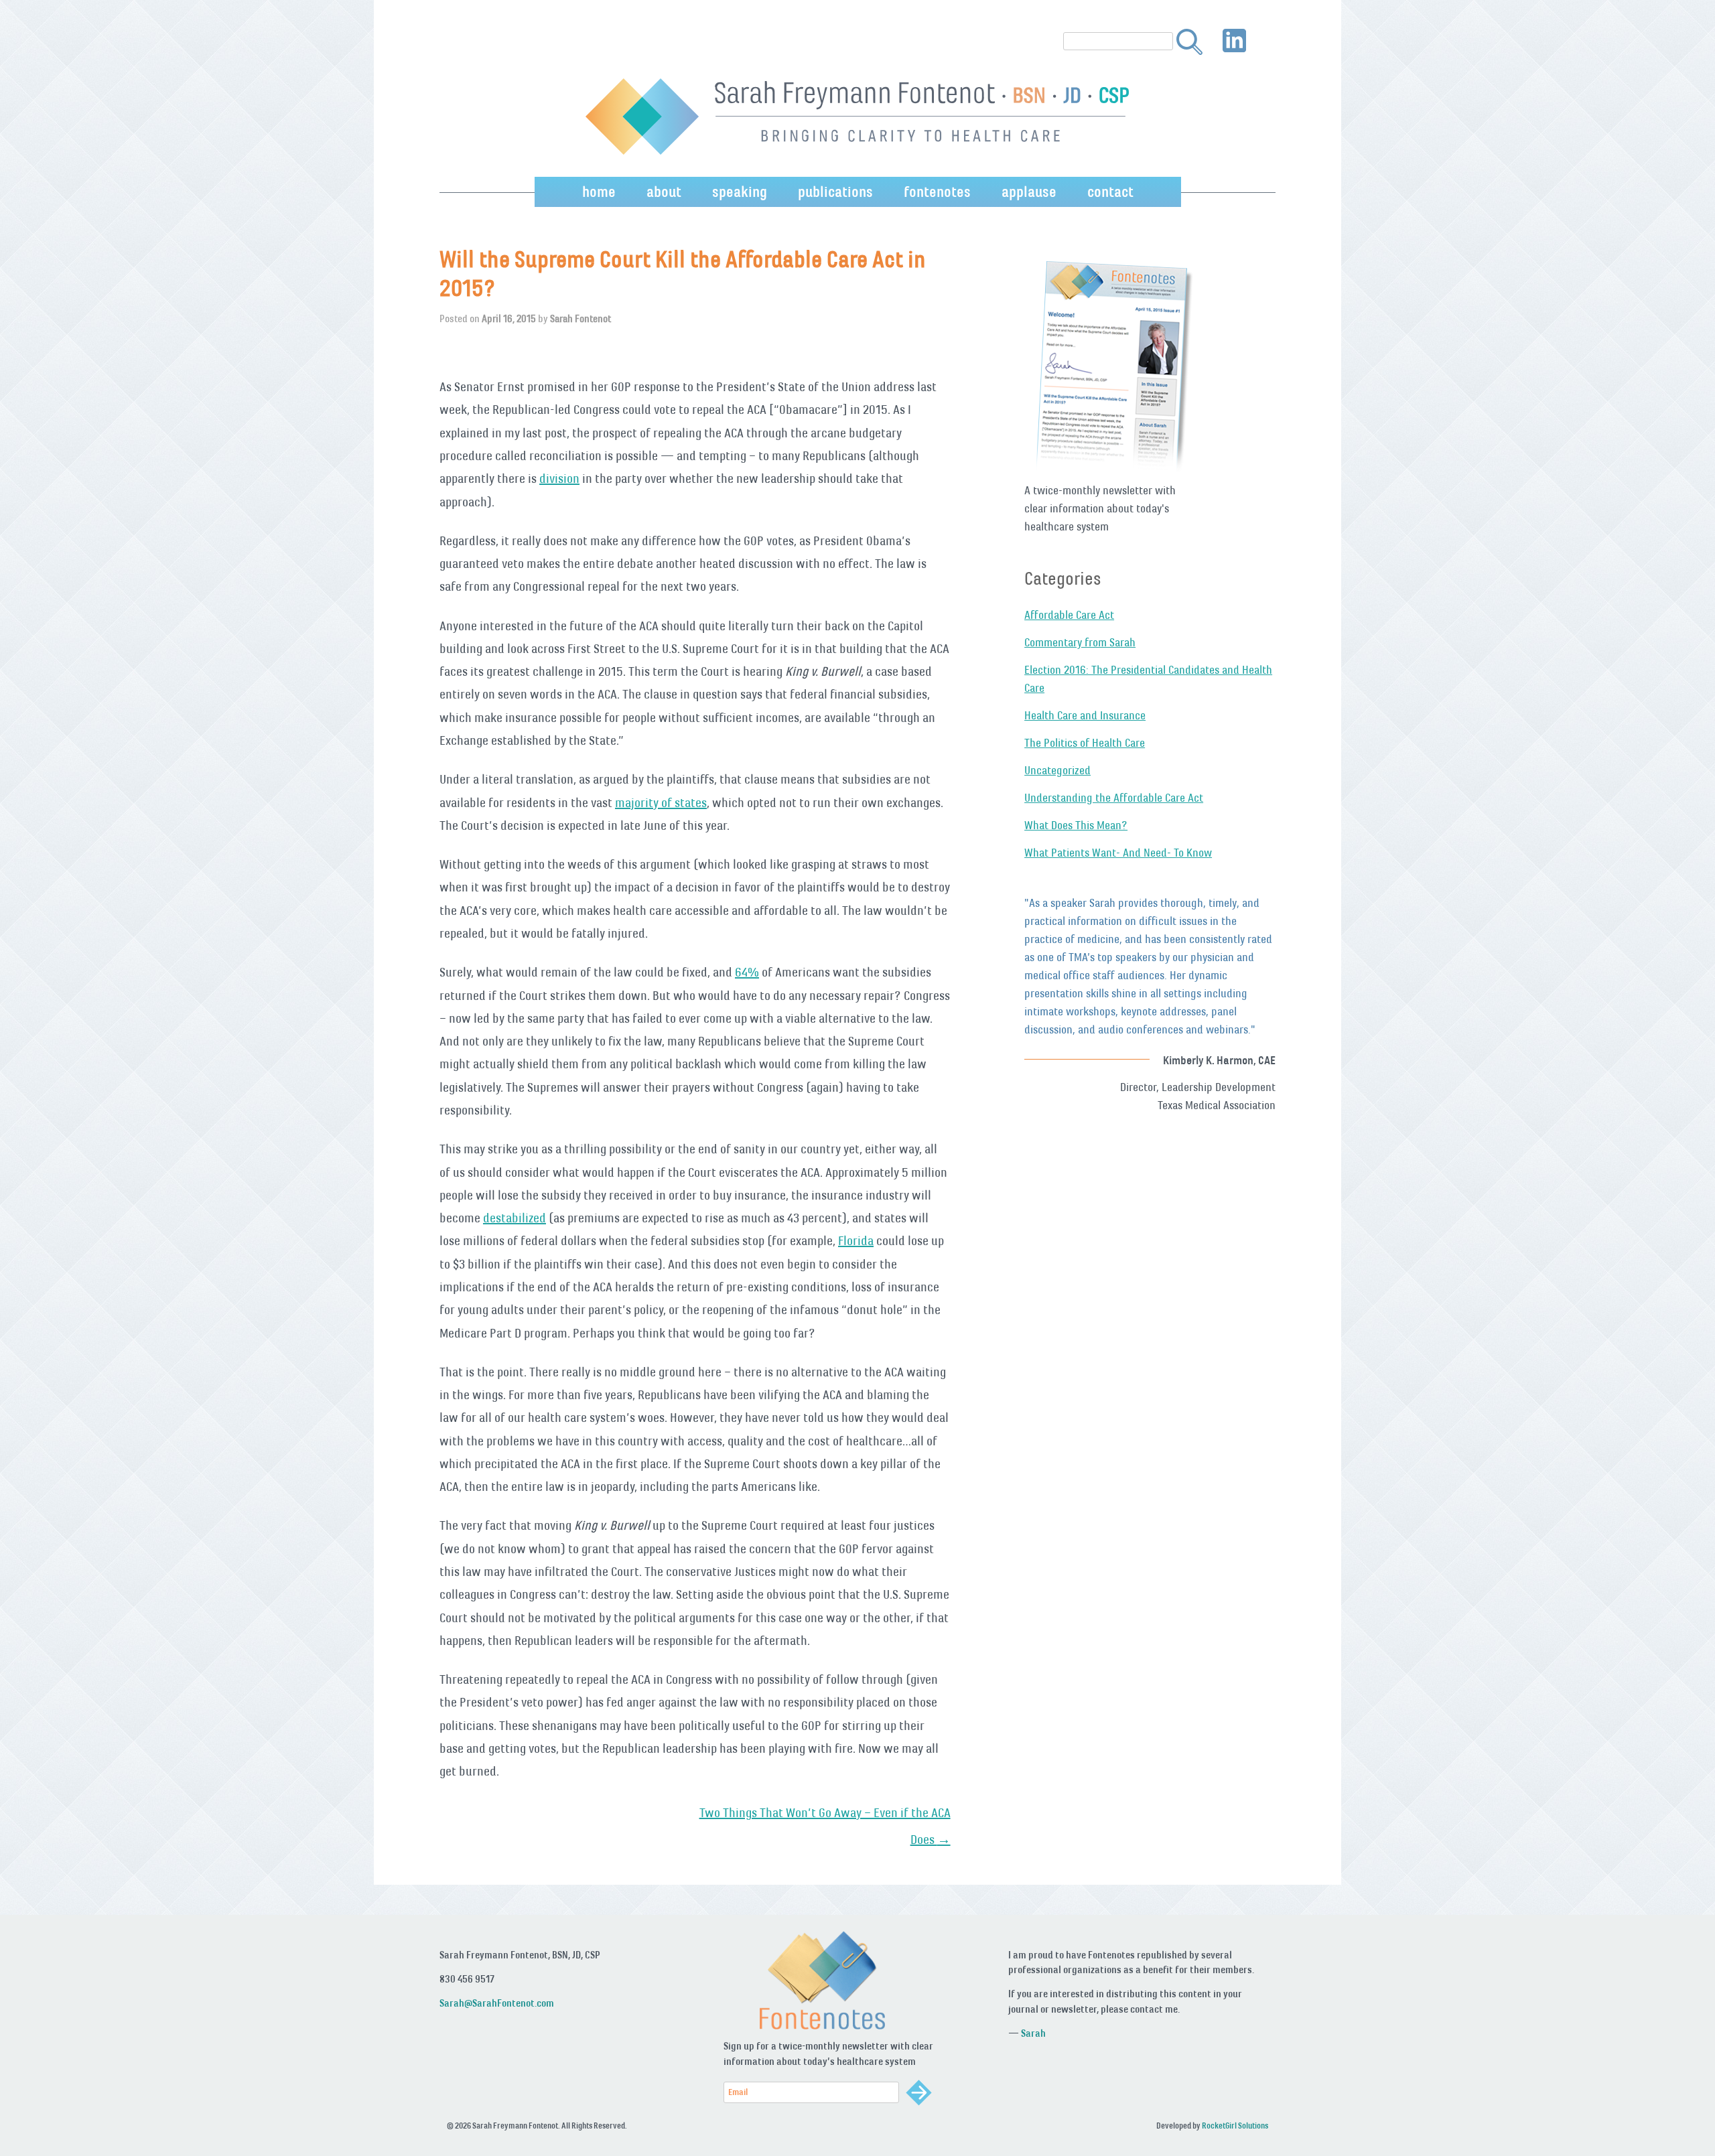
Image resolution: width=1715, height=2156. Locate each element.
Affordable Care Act (1069, 615)
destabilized (514, 1218)
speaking (740, 192)
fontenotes (937, 192)
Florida (856, 1240)
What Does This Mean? (1076, 825)
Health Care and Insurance (1085, 715)
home (599, 192)
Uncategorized (1057, 770)
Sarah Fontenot (580, 318)
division (559, 478)
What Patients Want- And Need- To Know (1118, 853)
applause (1029, 192)
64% (747, 972)
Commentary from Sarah (1080, 642)
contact (1110, 192)
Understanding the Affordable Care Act (1114, 798)
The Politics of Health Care (1085, 743)
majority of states (661, 802)
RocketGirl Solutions (1235, 2126)
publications (835, 192)
